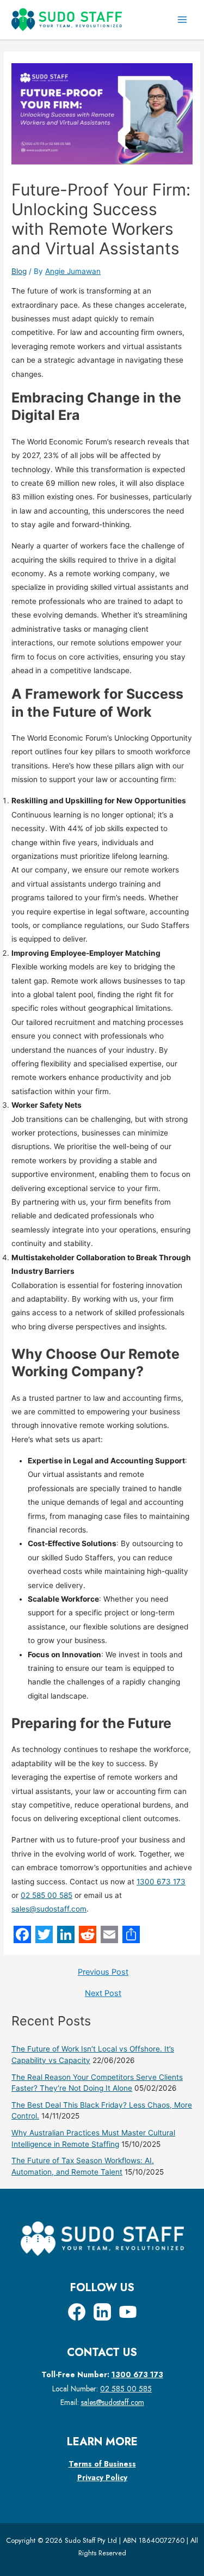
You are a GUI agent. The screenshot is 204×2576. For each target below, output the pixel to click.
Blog (19, 271)
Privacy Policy (102, 2477)
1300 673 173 (161, 1882)
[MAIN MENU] (183, 20)
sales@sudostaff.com (49, 1909)
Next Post (103, 1994)
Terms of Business (102, 2464)
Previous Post (103, 1972)
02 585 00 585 (47, 1895)
